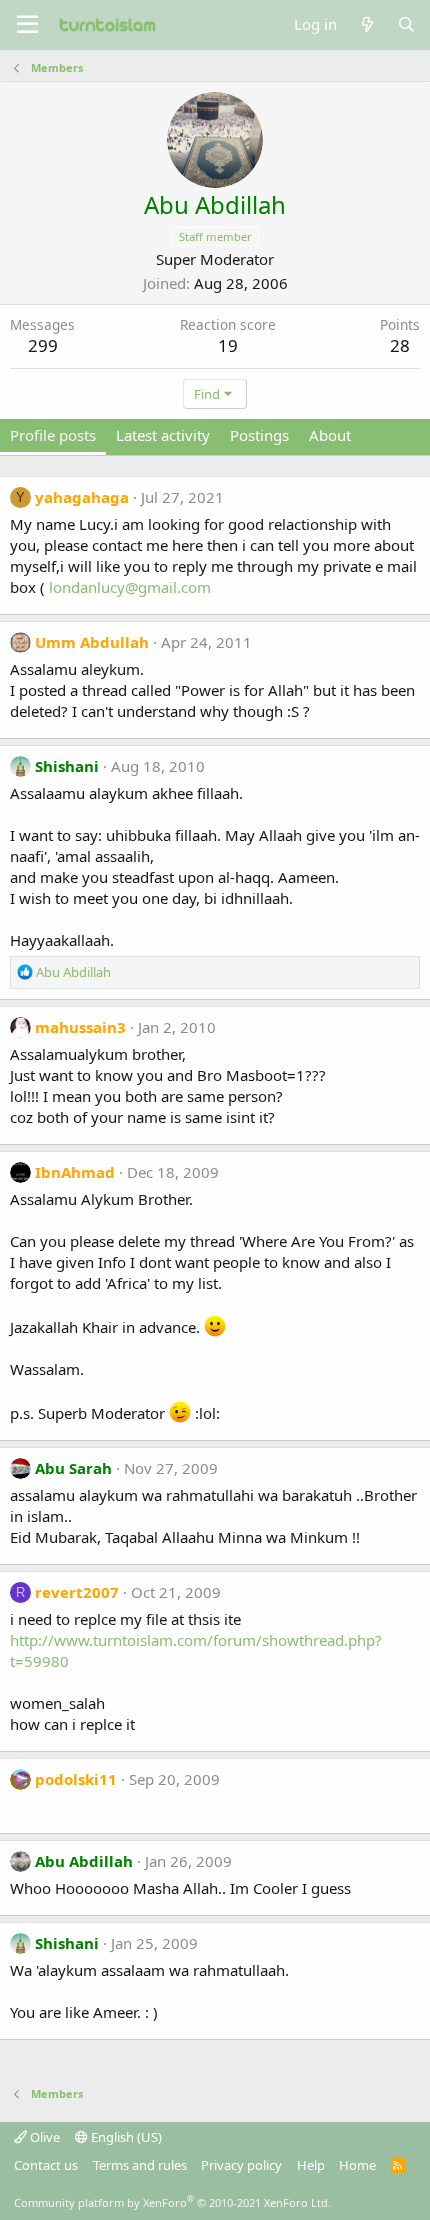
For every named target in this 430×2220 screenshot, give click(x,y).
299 (43, 345)
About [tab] (330, 435)
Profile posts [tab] (53, 435)
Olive (43, 2137)
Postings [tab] (259, 435)
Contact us (46, 2165)
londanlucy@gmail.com (130, 587)
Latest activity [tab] (163, 435)
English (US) (125, 2137)
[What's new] (366, 24)
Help (311, 2165)
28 (400, 345)
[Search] (406, 24)
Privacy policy (241, 2165)
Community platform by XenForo (172, 2202)
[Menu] (27, 25)
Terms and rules (140, 2165)
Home (357, 2165)
